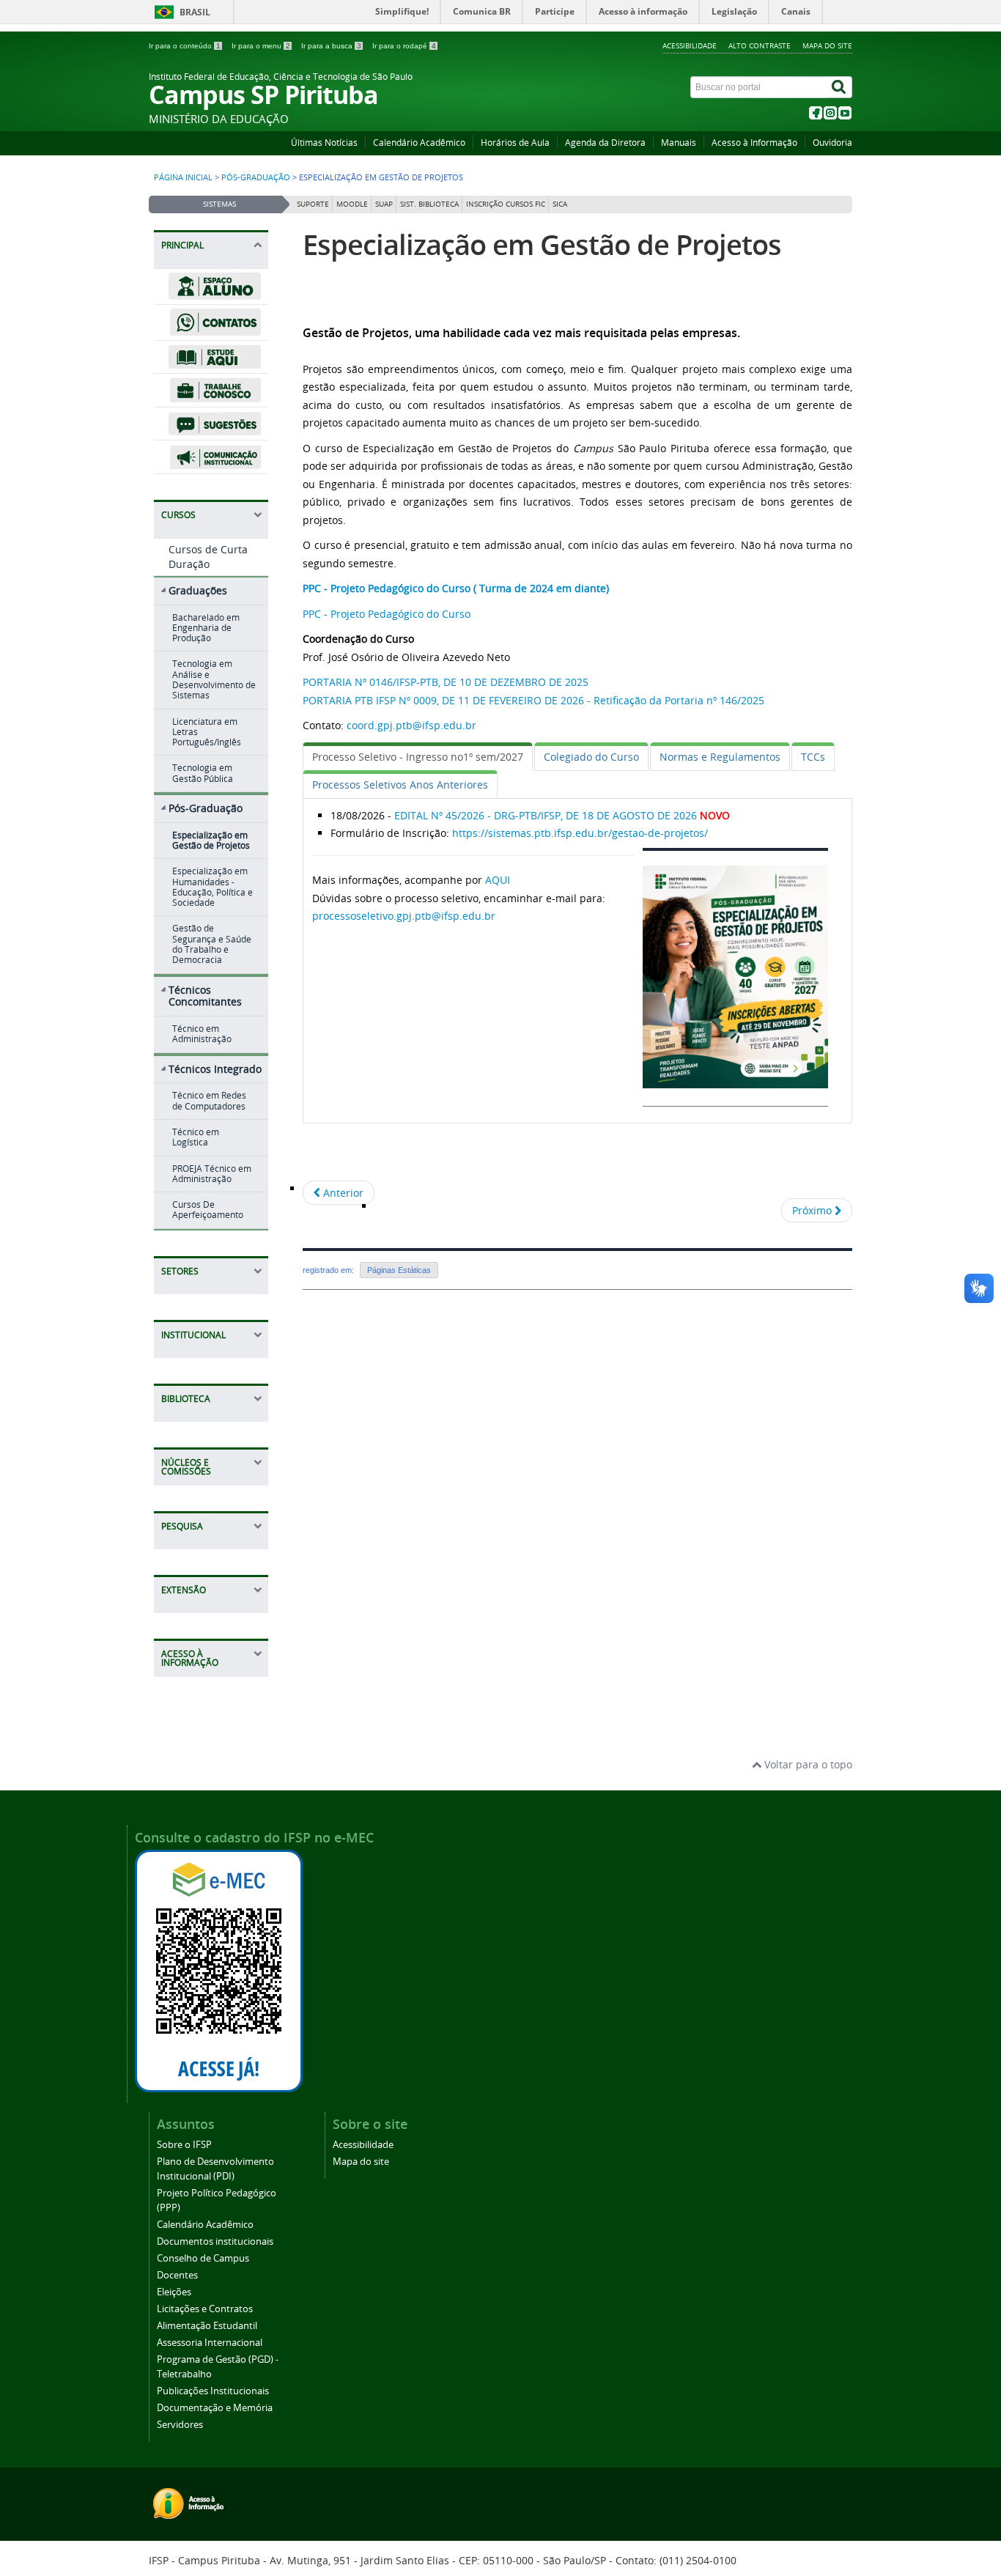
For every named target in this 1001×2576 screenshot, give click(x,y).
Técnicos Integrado (215, 1069)
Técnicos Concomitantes (205, 996)
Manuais (679, 143)
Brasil (195, 12)
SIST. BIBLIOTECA (429, 204)
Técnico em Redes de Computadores (209, 1100)
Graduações (198, 590)
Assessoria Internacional (210, 2343)
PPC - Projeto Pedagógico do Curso (388, 614)
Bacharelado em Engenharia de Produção (206, 628)
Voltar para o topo (807, 1764)
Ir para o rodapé (404, 46)
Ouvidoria (832, 143)
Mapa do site (827, 45)
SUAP (384, 204)
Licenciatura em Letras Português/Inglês (207, 732)
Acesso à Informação (754, 143)
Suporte (313, 204)
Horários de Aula (515, 143)
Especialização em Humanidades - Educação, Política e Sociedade (213, 887)
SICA (560, 204)
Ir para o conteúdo (185, 46)
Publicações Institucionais (213, 2391)
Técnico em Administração (202, 1034)
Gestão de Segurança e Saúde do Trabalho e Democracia (212, 944)
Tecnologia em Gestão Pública (203, 773)
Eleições (174, 2292)
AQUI (498, 880)
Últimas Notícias (324, 143)
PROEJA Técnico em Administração (212, 1174)
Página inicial (183, 177)
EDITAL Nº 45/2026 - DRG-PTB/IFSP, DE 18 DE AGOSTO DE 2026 (546, 815)
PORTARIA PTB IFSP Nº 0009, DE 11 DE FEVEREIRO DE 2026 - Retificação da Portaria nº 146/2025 (533, 700)
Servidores (180, 2425)
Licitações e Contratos (205, 2309)
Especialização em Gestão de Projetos (211, 840)
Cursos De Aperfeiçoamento (208, 1210)
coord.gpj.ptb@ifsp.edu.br (411, 725)
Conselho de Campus (203, 2258)
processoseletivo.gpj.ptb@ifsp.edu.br (404, 916)
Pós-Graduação (256, 177)
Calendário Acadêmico (419, 143)
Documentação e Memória (215, 2408)
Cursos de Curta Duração (208, 557)
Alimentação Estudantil (207, 2326)
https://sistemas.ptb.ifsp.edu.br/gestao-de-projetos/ (580, 833)
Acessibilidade (690, 45)
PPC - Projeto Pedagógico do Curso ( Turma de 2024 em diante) (456, 588)
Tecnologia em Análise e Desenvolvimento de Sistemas (214, 679)
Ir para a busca (331, 46)
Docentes (177, 2275)
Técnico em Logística (196, 1137)
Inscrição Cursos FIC (506, 204)
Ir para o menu (261, 46)
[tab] (418, 757)
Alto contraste (760, 45)
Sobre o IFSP (184, 2145)
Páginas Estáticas (399, 1270)
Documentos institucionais (215, 2241)
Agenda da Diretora (605, 143)
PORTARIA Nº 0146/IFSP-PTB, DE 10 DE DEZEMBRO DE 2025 (446, 682)
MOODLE (352, 204)
